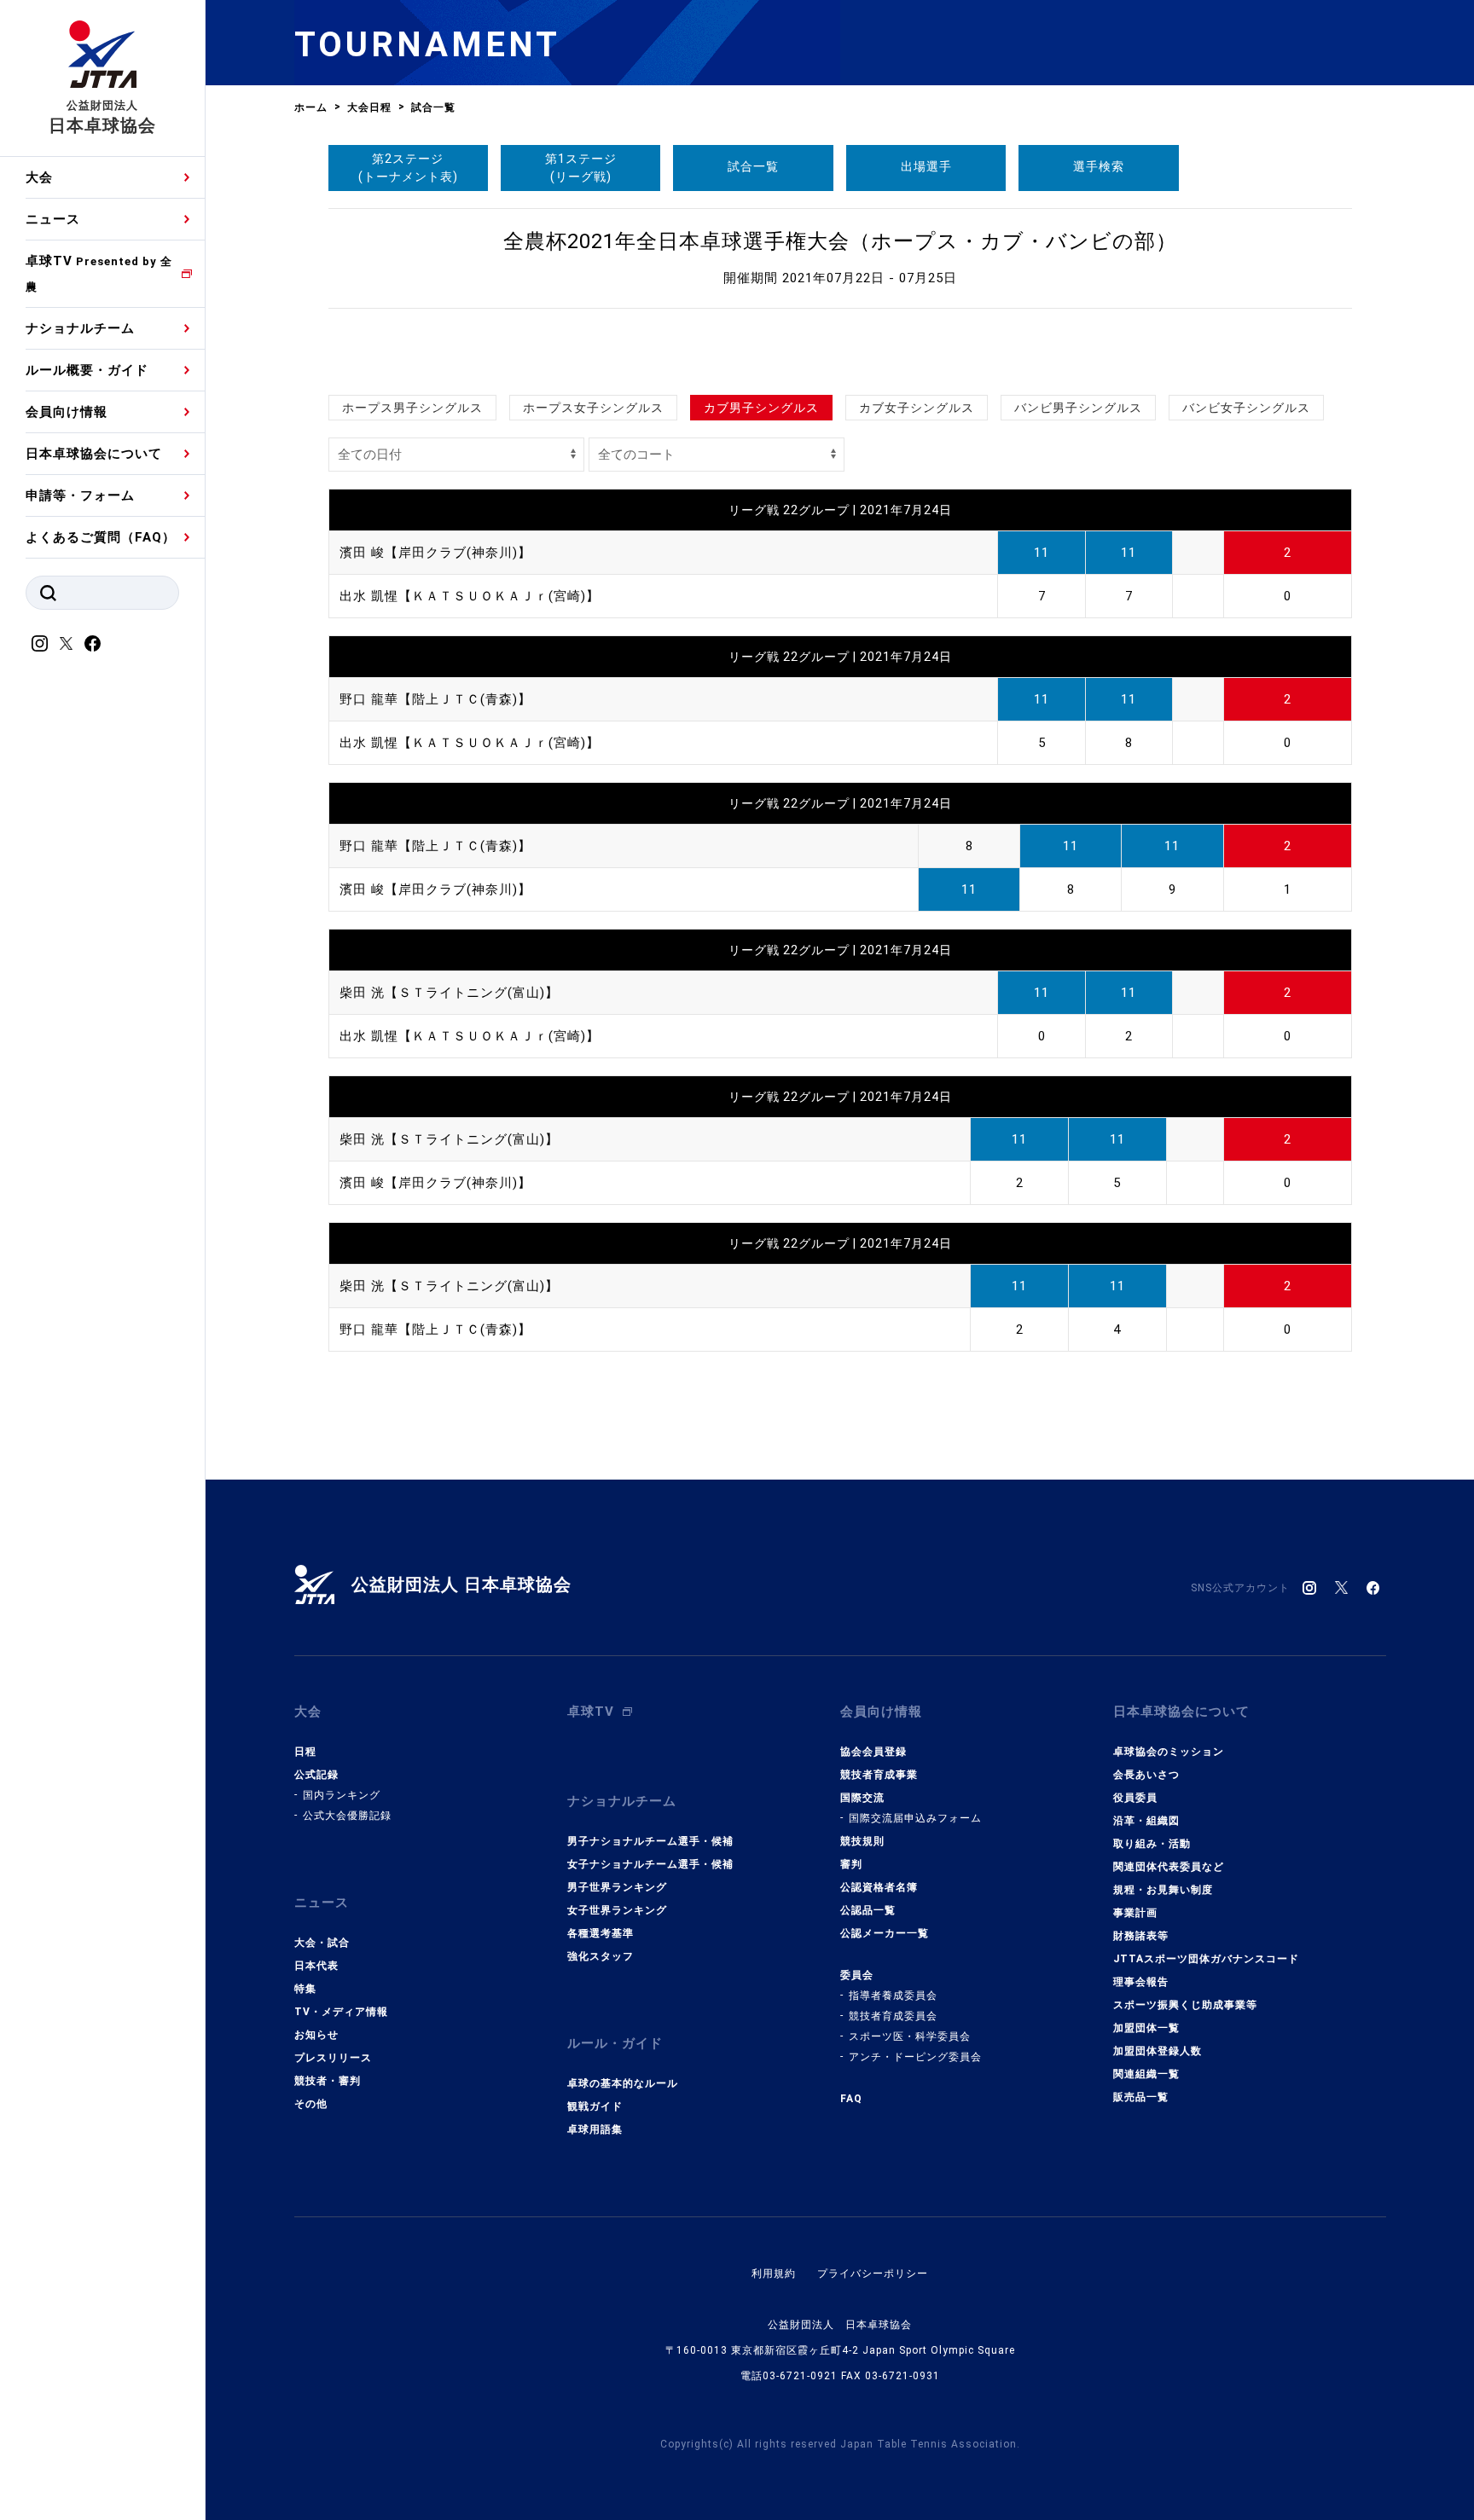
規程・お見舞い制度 (1163, 1890)
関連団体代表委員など (1169, 1867)
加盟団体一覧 (1146, 2028)
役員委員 (1135, 1798)
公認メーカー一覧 (885, 1933)
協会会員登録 (873, 1752)
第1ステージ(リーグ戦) (581, 168)
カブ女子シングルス (917, 408)
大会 (39, 177)
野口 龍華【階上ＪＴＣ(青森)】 (435, 699)
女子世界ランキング (617, 1910)
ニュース (53, 219)
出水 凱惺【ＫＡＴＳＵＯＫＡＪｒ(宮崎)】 (470, 596)
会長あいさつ (1146, 1775)
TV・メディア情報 (341, 2012)
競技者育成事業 (879, 1775)
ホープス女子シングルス (593, 408)
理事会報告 (1141, 1982)
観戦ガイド (595, 2106)
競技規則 (862, 1841)
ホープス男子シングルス (412, 408)
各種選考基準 (601, 1933)
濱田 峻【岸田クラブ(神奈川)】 (435, 553)
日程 (305, 1752)
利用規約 (774, 2274)
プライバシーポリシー (873, 2274)
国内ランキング (342, 1795)
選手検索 (1099, 166)
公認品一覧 (868, 1910)
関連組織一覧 (1146, 2074)
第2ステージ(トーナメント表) (408, 168)
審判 (851, 1864)
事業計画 (1135, 1913)
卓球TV (99, 273)
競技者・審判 (328, 2081)
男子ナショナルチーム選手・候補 (650, 1841)
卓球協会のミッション (1169, 1752)
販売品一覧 (1141, 2097)
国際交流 (862, 1798)
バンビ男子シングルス (1078, 408)
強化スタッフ (601, 1956)
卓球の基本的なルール (623, 2083)
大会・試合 (322, 1943)
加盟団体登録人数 (1158, 2051)
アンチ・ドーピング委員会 (915, 2057)
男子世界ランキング (617, 1887)
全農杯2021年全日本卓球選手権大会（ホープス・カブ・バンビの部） (840, 241)
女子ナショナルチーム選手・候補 (650, 1864)
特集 (305, 1989)
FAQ (851, 2099)
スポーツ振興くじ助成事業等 (1185, 2005)
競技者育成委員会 (893, 2016)
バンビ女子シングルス (1246, 408)
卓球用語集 (595, 2129)
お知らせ (316, 2035)
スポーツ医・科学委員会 (910, 2036)
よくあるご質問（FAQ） (101, 537)
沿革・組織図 (1146, 1821)
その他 (311, 2104)
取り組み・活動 (1152, 1844)
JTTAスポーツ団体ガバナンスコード (1206, 1959)
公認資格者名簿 (879, 1887)
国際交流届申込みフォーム (915, 1818)
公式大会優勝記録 (347, 1816)
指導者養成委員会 (893, 1996)
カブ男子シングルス (761, 408)
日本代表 (316, 1966)
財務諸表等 (1141, 1936)
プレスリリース (333, 2058)
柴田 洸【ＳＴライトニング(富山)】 (449, 993)
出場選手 (926, 166)
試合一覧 (753, 166)
